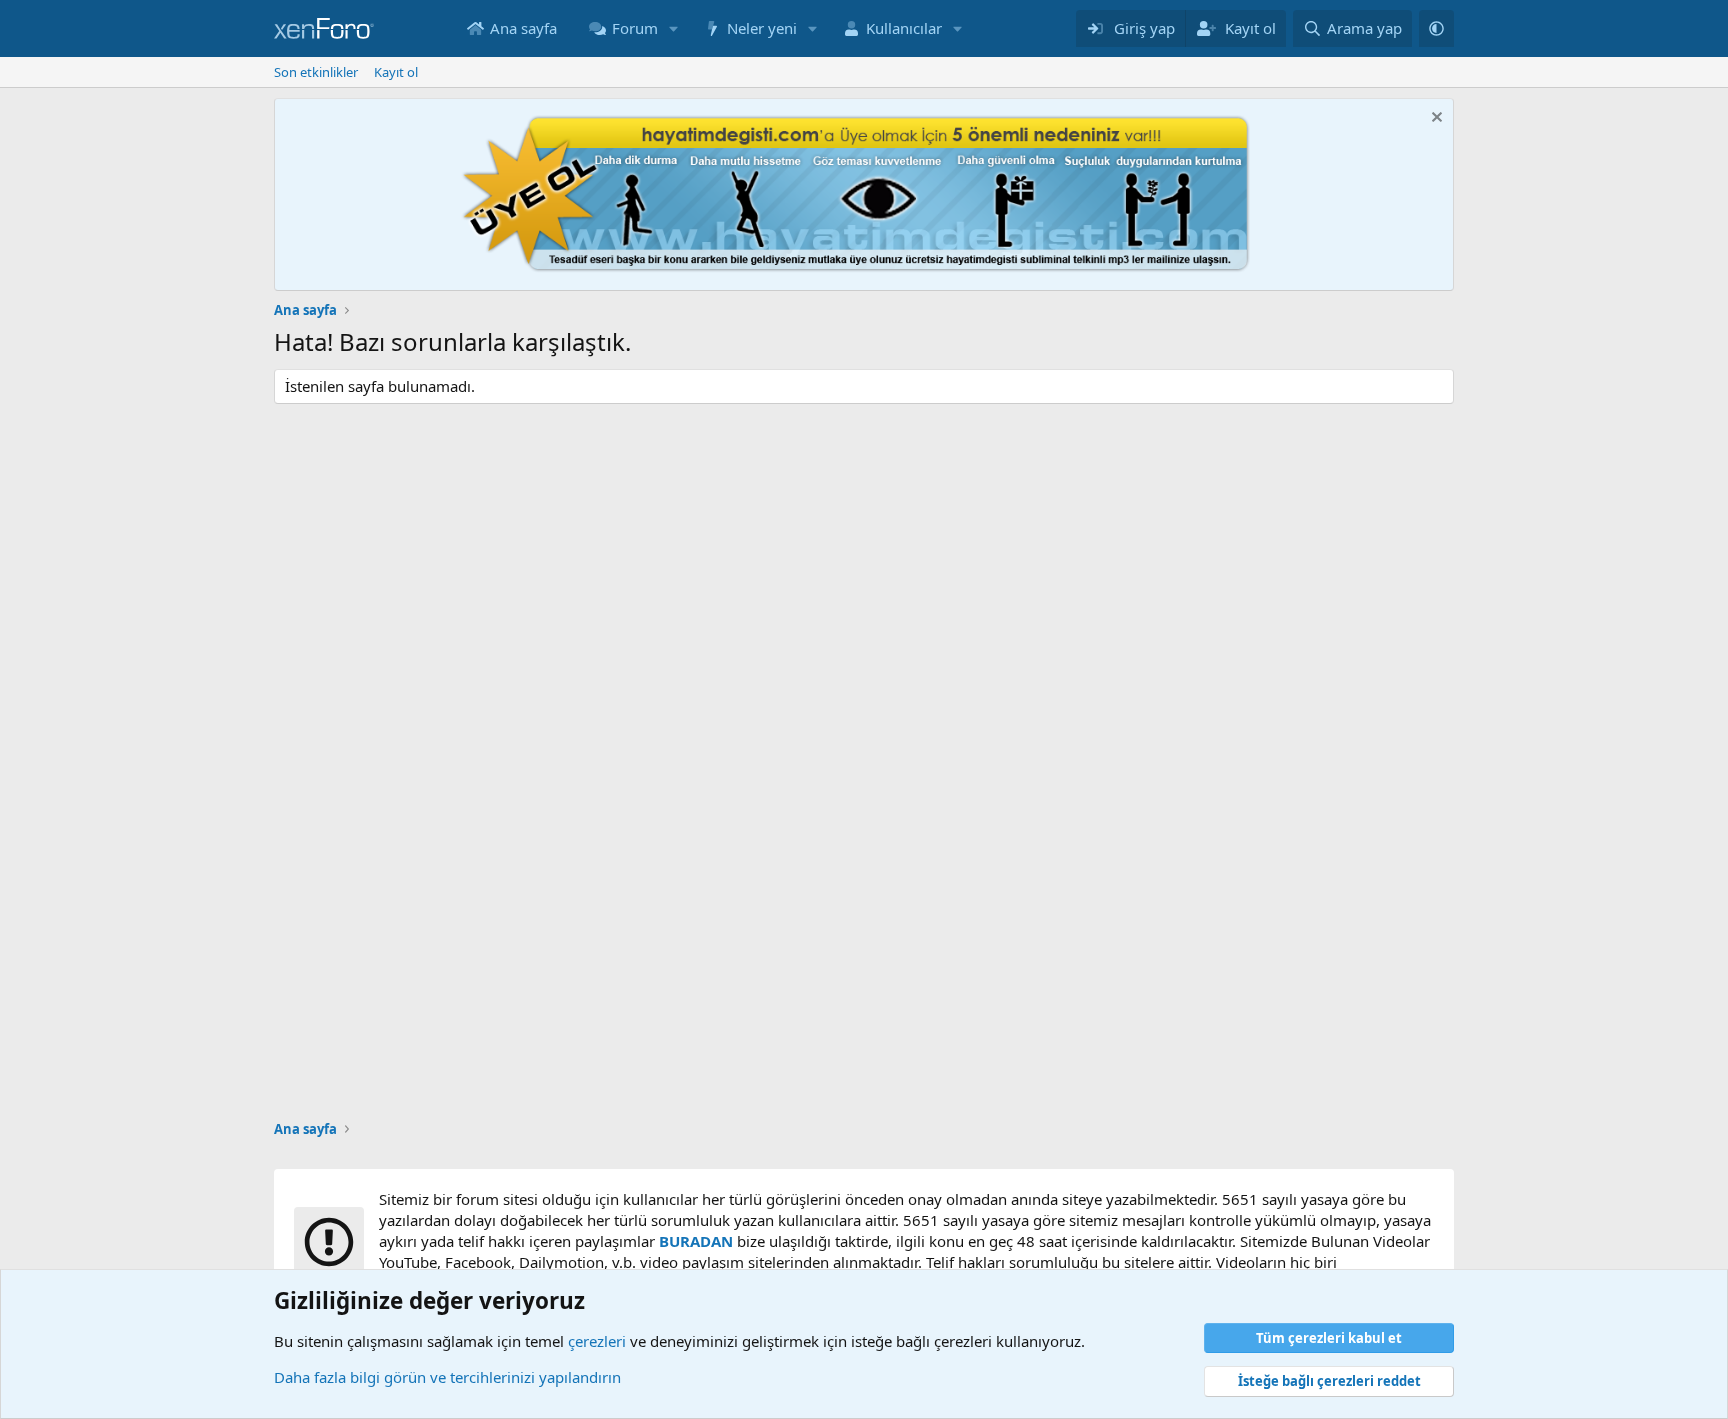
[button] (674, 28)
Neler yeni (762, 28)
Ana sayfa (523, 28)
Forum (635, 28)
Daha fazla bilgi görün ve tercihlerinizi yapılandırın (447, 1377)
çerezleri (597, 1341)
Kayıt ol (396, 72)
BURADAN (696, 1241)
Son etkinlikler (316, 72)
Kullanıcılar (904, 28)
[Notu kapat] (1434, 119)
